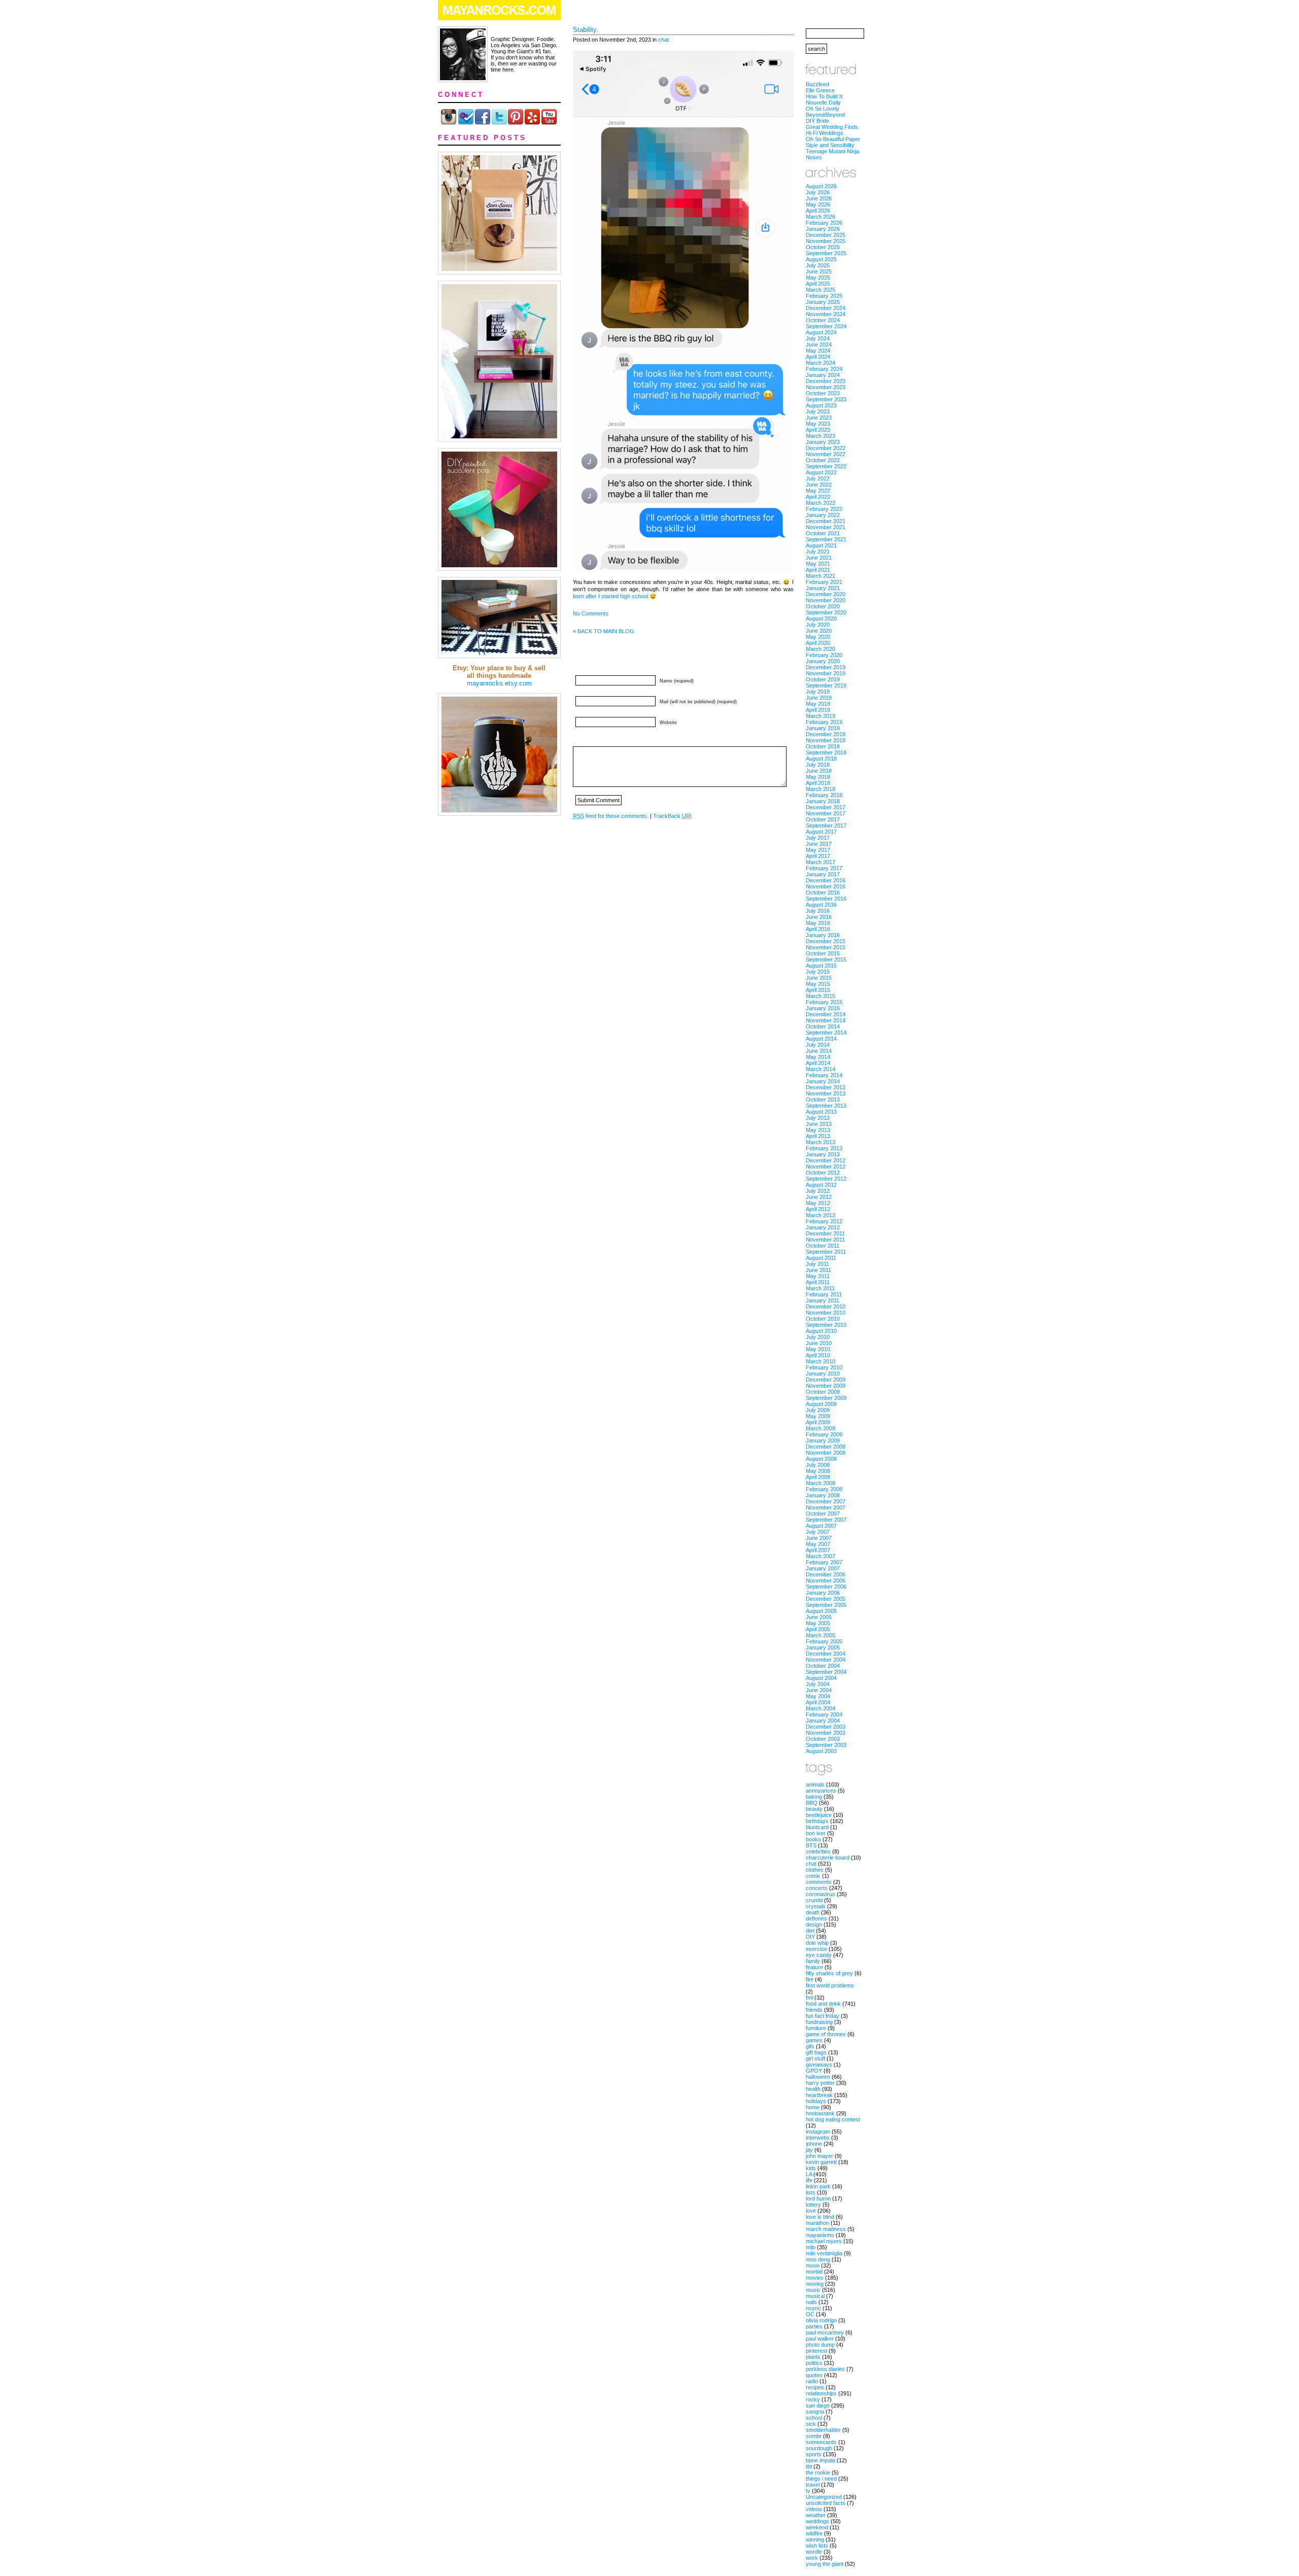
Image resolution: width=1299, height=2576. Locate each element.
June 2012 (819, 1197)
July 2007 (818, 1532)
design (814, 1925)
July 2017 (818, 838)
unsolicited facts (826, 2503)
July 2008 (818, 1465)
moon (813, 2265)
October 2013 (823, 1100)
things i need (821, 2479)
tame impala (821, 2460)
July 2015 (818, 972)
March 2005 (821, 1635)
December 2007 (826, 1501)
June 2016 (819, 917)
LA (809, 2174)
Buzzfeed (817, 84)
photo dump (820, 2345)
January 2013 (823, 1154)
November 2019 (826, 673)
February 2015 (824, 1002)
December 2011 (825, 1233)
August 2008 (821, 1459)
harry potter (820, 2083)
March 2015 (821, 996)
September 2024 (826, 326)
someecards (821, 2442)
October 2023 (823, 393)
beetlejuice (819, 1815)
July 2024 (818, 338)
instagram (818, 2132)
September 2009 (826, 1398)
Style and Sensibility (830, 145)
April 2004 (818, 1702)
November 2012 (826, 1166)
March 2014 (821, 1069)
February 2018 (824, 795)
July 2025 (818, 265)
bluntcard (817, 1827)
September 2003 (826, 1745)
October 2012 (823, 1173)
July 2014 (818, 1045)
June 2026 (819, 198)
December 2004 (826, 1654)
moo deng (818, 2259)
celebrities (818, 1851)
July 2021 (818, 552)
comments (819, 1882)
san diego (818, 2406)
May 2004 (818, 1696)
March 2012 (821, 1215)
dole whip (817, 1943)
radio (812, 2381)
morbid (814, 2272)
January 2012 (823, 1227)
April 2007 (818, 1550)
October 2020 (823, 606)
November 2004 (826, 1660)
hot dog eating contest (833, 2119)
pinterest (816, 2351)
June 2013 (819, 1124)
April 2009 (818, 1422)
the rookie (818, 2472)
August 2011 (821, 1258)
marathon (817, 2223)
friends (814, 2010)
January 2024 (823, 375)
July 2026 (818, 192)
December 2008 (826, 1447)
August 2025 (821, 259)
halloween (818, 2077)
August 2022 (821, 472)
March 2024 (821, 363)
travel (813, 2485)
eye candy (819, 1955)
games (814, 2040)
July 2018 (818, 765)
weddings (817, 2521)
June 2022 (819, 485)
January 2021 (823, 588)
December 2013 (826, 1087)
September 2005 (826, 1605)
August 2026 (821, 186)
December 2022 (826, 448)
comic (813, 1876)
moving (815, 2284)
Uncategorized (824, 2497)
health (813, 2089)
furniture (816, 2028)
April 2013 (818, 1136)
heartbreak (819, 2095)
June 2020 (819, 631)
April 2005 (818, 1629)
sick (811, 2424)
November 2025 (826, 241)
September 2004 (826, 1672)
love (811, 2211)
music (813, 2290)
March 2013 (821, 1142)
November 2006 (826, 1581)
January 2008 (823, 1495)
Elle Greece (820, 90)
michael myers (824, 2241)
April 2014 (818, 1063)
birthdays (817, 1821)
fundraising (819, 2022)
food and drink (823, 2004)
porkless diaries (825, 2369)
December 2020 (826, 594)
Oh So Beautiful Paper (833, 139)
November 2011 (825, 1240)
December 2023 (826, 381)
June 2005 (819, 1617)
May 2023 (818, 424)
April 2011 (818, 1282)
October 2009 (823, 1392)
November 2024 (826, 314)
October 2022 (823, 460)
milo (811, 2247)
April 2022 (818, 497)
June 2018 (819, 771)
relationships (821, 2393)
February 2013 (824, 1148)
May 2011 (818, 1276)
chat (663, 40)
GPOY (814, 2071)
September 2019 (826, 685)
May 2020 (818, 637)
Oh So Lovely (823, 109)
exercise (816, 1949)
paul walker (820, 2339)
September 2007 (826, 1520)
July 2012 (818, 1191)
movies (815, 2278)
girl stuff (815, 2058)
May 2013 (818, 1130)
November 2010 (826, 1313)
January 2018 (823, 801)
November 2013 (826, 1093)
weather (816, 2515)
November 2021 (826, 527)
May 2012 (818, 1203)
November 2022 (826, 454)
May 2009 (818, 1416)
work (812, 2558)
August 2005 (821, 1611)
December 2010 (826, 1307)
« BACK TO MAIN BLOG (604, 631)
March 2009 (821, 1428)
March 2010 (821, 1361)
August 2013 (821, 1112)
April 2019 (818, 710)
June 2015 (819, 978)
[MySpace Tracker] (649, 2571)
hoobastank (820, 2113)
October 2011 (823, 1246)
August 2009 (821, 1404)
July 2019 (818, 692)
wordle (814, 2552)
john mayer (819, 2156)
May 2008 (818, 1471)
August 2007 (821, 1526)
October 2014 (823, 1026)
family (813, 1961)
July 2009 (818, 1410)
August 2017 (821, 832)
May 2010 (818, 1349)
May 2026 (818, 204)
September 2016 (826, 899)
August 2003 (821, 1751)
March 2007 (821, 1556)
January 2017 (823, 874)
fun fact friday (823, 2016)
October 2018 (823, 746)
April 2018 (818, 783)
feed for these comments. (611, 816)
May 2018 (818, 777)
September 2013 (826, 1106)
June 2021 (819, 558)
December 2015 (826, 941)
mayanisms (820, 2235)
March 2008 (821, 1483)
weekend (817, 2527)
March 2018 (821, 789)
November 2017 (826, 813)
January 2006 (823, 1593)
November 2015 (826, 947)
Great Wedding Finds (832, 127)
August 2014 (821, 1039)
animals (815, 1784)
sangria (815, 2412)
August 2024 (821, 332)
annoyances (821, 1791)
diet (810, 1931)
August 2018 (821, 759)
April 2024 (818, 357)
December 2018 (826, 734)
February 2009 (824, 1434)
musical (815, 2296)
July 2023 (818, 411)
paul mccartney (825, 2332)
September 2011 (826, 1252)
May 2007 (818, 1544)
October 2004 (823, 1666)
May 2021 (818, 564)
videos (814, 2509)
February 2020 (824, 655)
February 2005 (824, 1641)
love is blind (820, 2217)
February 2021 (824, 582)
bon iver (816, 1833)
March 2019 (821, 716)
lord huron (818, 2199)
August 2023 (821, 405)
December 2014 (826, 1014)
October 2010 (823, 1319)
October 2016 (823, 892)
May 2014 (818, 1057)
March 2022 (821, 503)
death (813, 1912)
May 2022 (818, 491)
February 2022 (824, 509)
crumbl (814, 1900)
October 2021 (823, 533)
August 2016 (821, 905)
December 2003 (826, 1727)
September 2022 (826, 466)
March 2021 (821, 576)
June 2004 (819, 1690)
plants (813, 2357)
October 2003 (823, 1739)
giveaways (819, 2065)
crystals (816, 1906)
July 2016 (818, 911)
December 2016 (826, 880)
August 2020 (821, 619)
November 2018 (826, 740)
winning (815, 2539)
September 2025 (826, 253)
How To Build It (824, 96)
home (813, 2107)
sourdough (819, 2448)
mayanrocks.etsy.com (499, 683)
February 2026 (824, 223)
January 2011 (823, 1300)
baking (814, 1797)
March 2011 (820, 1288)
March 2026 (821, 217)
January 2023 (823, 442)
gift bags (816, 2052)
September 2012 (826, 1179)
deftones (816, 1918)
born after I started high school (610, 596)
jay (809, 2150)
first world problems (830, 1985)
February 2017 (824, 868)
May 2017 (818, 850)
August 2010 (821, 1331)
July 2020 (818, 625)
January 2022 (823, 515)
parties (814, 2326)
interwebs (818, 2138)
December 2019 (826, 667)
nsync (813, 2308)
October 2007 (823, 1514)
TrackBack (672, 816)
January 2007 (823, 1568)
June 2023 (819, 418)
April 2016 (818, 929)
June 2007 (819, 1538)
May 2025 (818, 278)
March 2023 (821, 436)
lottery (813, 2205)
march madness (826, 2229)
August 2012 (821, 1185)
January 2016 (823, 935)
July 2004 (818, 1684)
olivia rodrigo (821, 2320)
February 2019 (824, 722)
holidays (816, 2101)
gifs (810, 2046)
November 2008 (826, 1453)
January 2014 (823, 1081)
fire (810, 1979)
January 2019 (823, 728)
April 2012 (818, 1209)
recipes (815, 2387)
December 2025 (826, 235)
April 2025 (818, 284)
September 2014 (826, 1033)
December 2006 (826, 1574)
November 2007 (826, 1507)
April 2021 (818, 570)
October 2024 (823, 320)
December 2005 (826, 1599)
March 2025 (821, 290)
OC (810, 2314)
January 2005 (823, 1647)
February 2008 (824, 1489)
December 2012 (826, 1160)
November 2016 (826, 886)
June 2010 (819, 1343)
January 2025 (823, 302)
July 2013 (818, 1118)
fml (809, 1998)
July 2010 (818, 1337)
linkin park (818, 2186)
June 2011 (818, 1270)
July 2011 (817, 1264)
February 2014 (824, 1075)
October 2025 (823, 247)
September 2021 (826, 539)
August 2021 (821, 545)
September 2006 (826, 1587)
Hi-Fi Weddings (825, 133)
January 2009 (823, 1440)
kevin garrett (821, 2162)
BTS (811, 1845)
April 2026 (818, 211)
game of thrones (826, 2034)
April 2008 (818, 1477)
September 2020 (826, 612)
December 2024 (826, 308)
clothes (815, 1870)
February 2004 (824, 1714)
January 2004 (823, 1721)
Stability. (586, 30)
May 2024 (818, 351)
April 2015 (818, 990)
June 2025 (819, 271)
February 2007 (824, 1562)
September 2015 (826, 959)
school (814, 2418)
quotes (814, 2375)
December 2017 (826, 807)
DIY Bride (817, 121)
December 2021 (826, 521)
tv (808, 2491)
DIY (810, 1937)
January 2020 (823, 661)
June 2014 (819, 1051)
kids (811, 2168)
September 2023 (826, 399)
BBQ (812, 1803)
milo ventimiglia (824, 2253)
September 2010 (826, 1325)
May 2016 (818, 923)
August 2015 (821, 966)
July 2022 (818, 478)
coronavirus (821, 1894)
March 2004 (821, 1708)
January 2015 (823, 1008)
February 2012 (824, 1221)
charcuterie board (828, 1858)
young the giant (825, 2564)
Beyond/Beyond (825, 115)
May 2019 (818, 704)
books (813, 1839)
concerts (817, 1888)
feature (814, 1967)
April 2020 (818, 643)
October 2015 (823, 953)
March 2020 (821, 649)
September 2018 (826, 752)
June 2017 (819, 844)
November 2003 (826, 1733)
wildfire (814, 2533)
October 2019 (823, 679)
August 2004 (821, 1678)
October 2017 (823, 819)
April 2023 (818, 430)
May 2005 (818, 1623)
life (809, 2180)
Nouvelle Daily (823, 102)
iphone (814, 2144)
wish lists (817, 2546)
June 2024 (819, 345)
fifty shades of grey (829, 1973)
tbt (809, 2466)
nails (811, 2302)
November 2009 (826, 1386)
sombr (814, 2436)
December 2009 (826, 1380)
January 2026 (823, 229)
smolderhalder (823, 2430)
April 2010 (818, 1355)
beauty (814, 1809)
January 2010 (823, 1373)
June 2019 (819, 698)
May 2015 (818, 984)
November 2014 (826, 1020)
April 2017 (818, 856)
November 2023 (826, 387)
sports (814, 2454)
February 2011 (824, 1294)
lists (811, 2192)
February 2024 (824, 369)
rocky (813, 2399)
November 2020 (826, 600)
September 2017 (826, 826)
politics (814, 2363)
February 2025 (824, 296)
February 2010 (824, 1367)
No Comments (591, 613)
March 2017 (821, 862)
